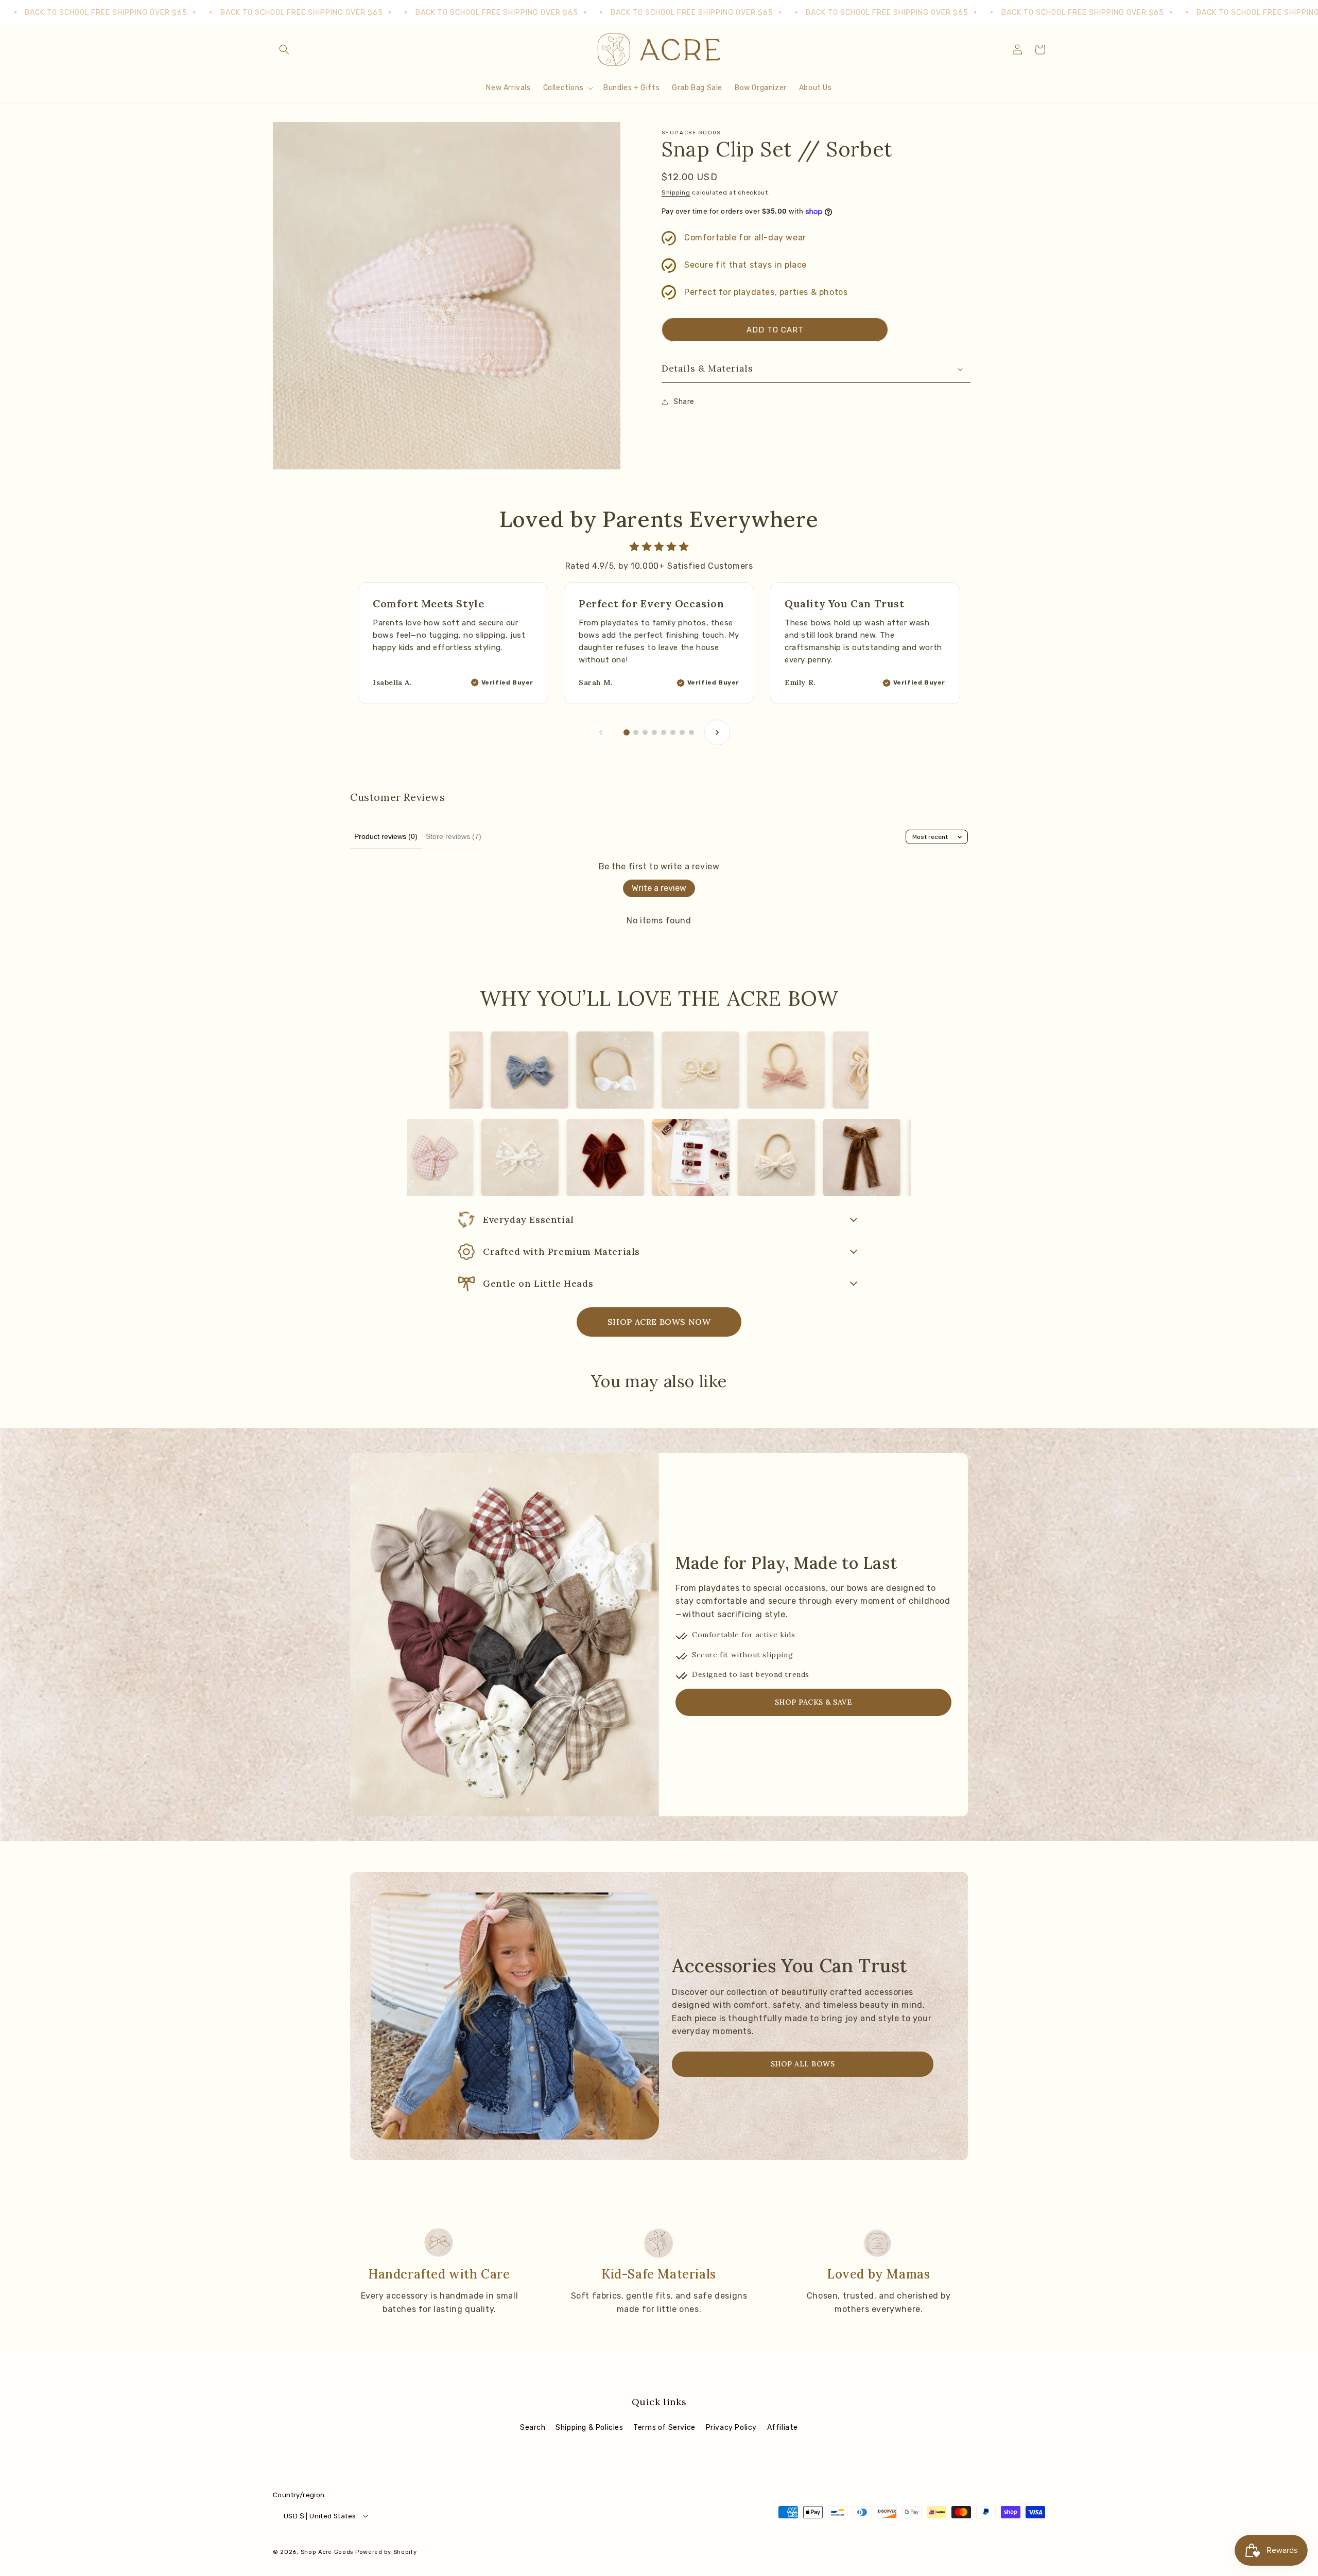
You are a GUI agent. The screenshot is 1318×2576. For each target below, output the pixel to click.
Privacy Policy (731, 2428)
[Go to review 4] (654, 732)
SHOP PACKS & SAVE (814, 1702)
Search (533, 2428)
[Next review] (717, 732)
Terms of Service (664, 2428)
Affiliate (783, 2428)
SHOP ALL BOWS (803, 2064)
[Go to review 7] (682, 732)
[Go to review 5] (664, 732)
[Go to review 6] (673, 732)
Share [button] (684, 402)
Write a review (659, 888)
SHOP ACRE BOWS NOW (659, 1322)
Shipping (676, 192)
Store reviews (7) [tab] (454, 836)
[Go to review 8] (691, 732)
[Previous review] (601, 732)
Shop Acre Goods (327, 2552)
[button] (284, 49)
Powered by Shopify (386, 2552)
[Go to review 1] (627, 732)
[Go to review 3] (645, 732)
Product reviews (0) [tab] (386, 836)
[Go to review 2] (636, 732)
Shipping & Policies (589, 2428)
